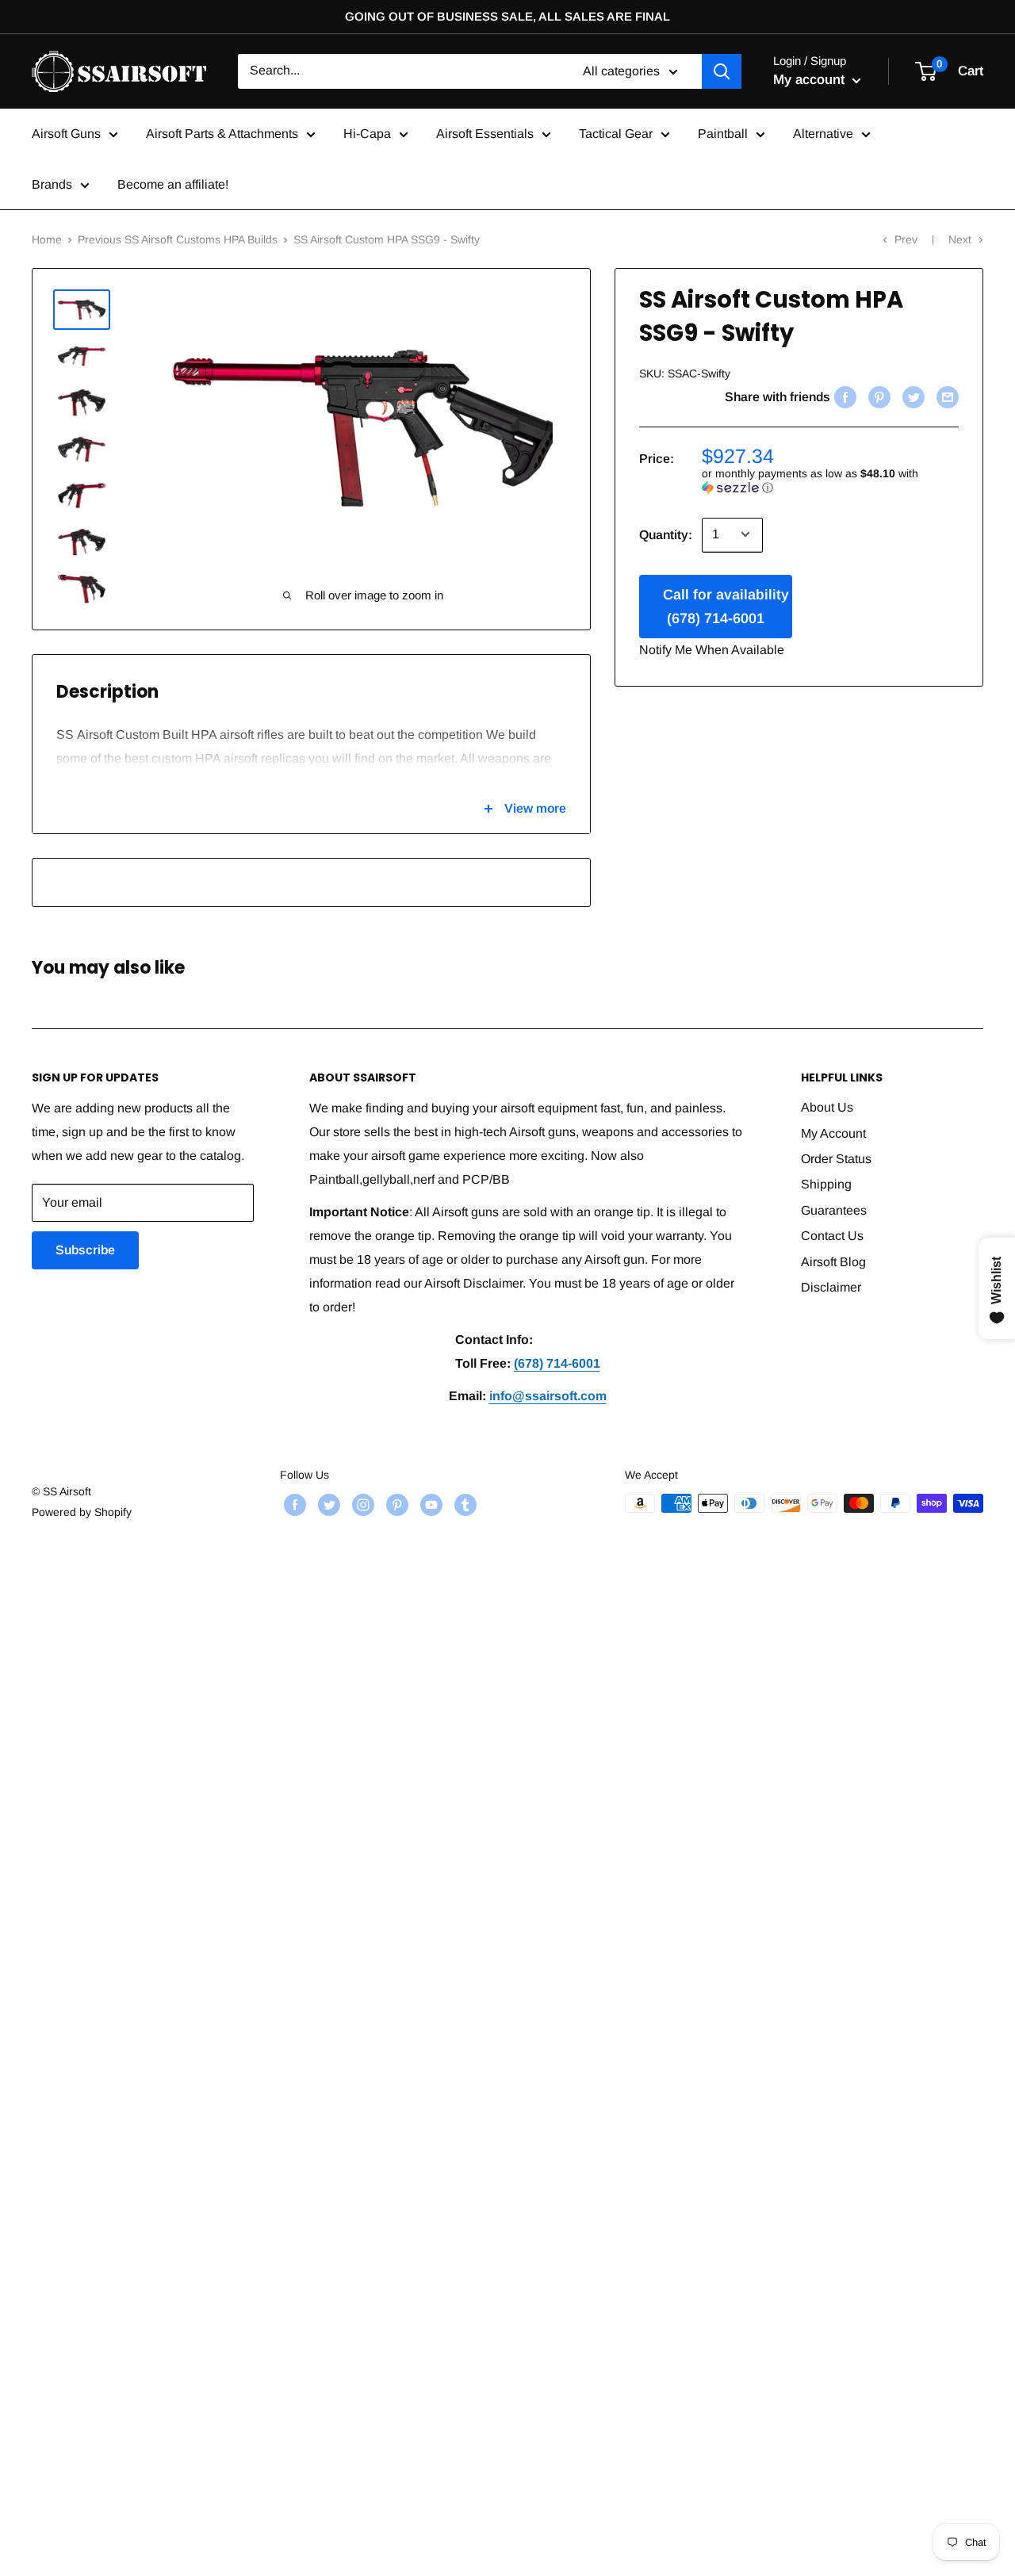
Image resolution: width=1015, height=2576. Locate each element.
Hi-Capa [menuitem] (367, 134)
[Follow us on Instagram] (361, 1505)
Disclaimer (831, 1287)
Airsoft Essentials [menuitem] (485, 134)
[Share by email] (946, 396)
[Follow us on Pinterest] (395, 1505)
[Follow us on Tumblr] (463, 1505)
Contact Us (832, 1236)
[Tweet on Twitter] (912, 396)
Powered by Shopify (82, 1512)
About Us (827, 1107)
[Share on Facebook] (843, 396)
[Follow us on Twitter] (327, 1505)
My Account (833, 1133)
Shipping (826, 1184)
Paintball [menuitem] (723, 134)
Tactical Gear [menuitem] (616, 134)
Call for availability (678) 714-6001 (726, 606)
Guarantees (834, 1210)
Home (47, 239)
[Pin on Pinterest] (877, 396)
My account (811, 80)
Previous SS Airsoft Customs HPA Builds (178, 239)
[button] (830, 480)
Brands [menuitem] (52, 184)
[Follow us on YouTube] (429, 1505)
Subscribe (85, 1250)
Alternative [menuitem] (823, 134)
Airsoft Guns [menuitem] (66, 134)
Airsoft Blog (833, 1262)
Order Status (836, 1159)
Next (960, 239)
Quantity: (666, 534)
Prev (906, 239)
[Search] (722, 71)
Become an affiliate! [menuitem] (173, 184)
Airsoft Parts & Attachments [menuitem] (222, 134)
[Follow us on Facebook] (293, 1505)
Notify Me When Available (712, 649)
